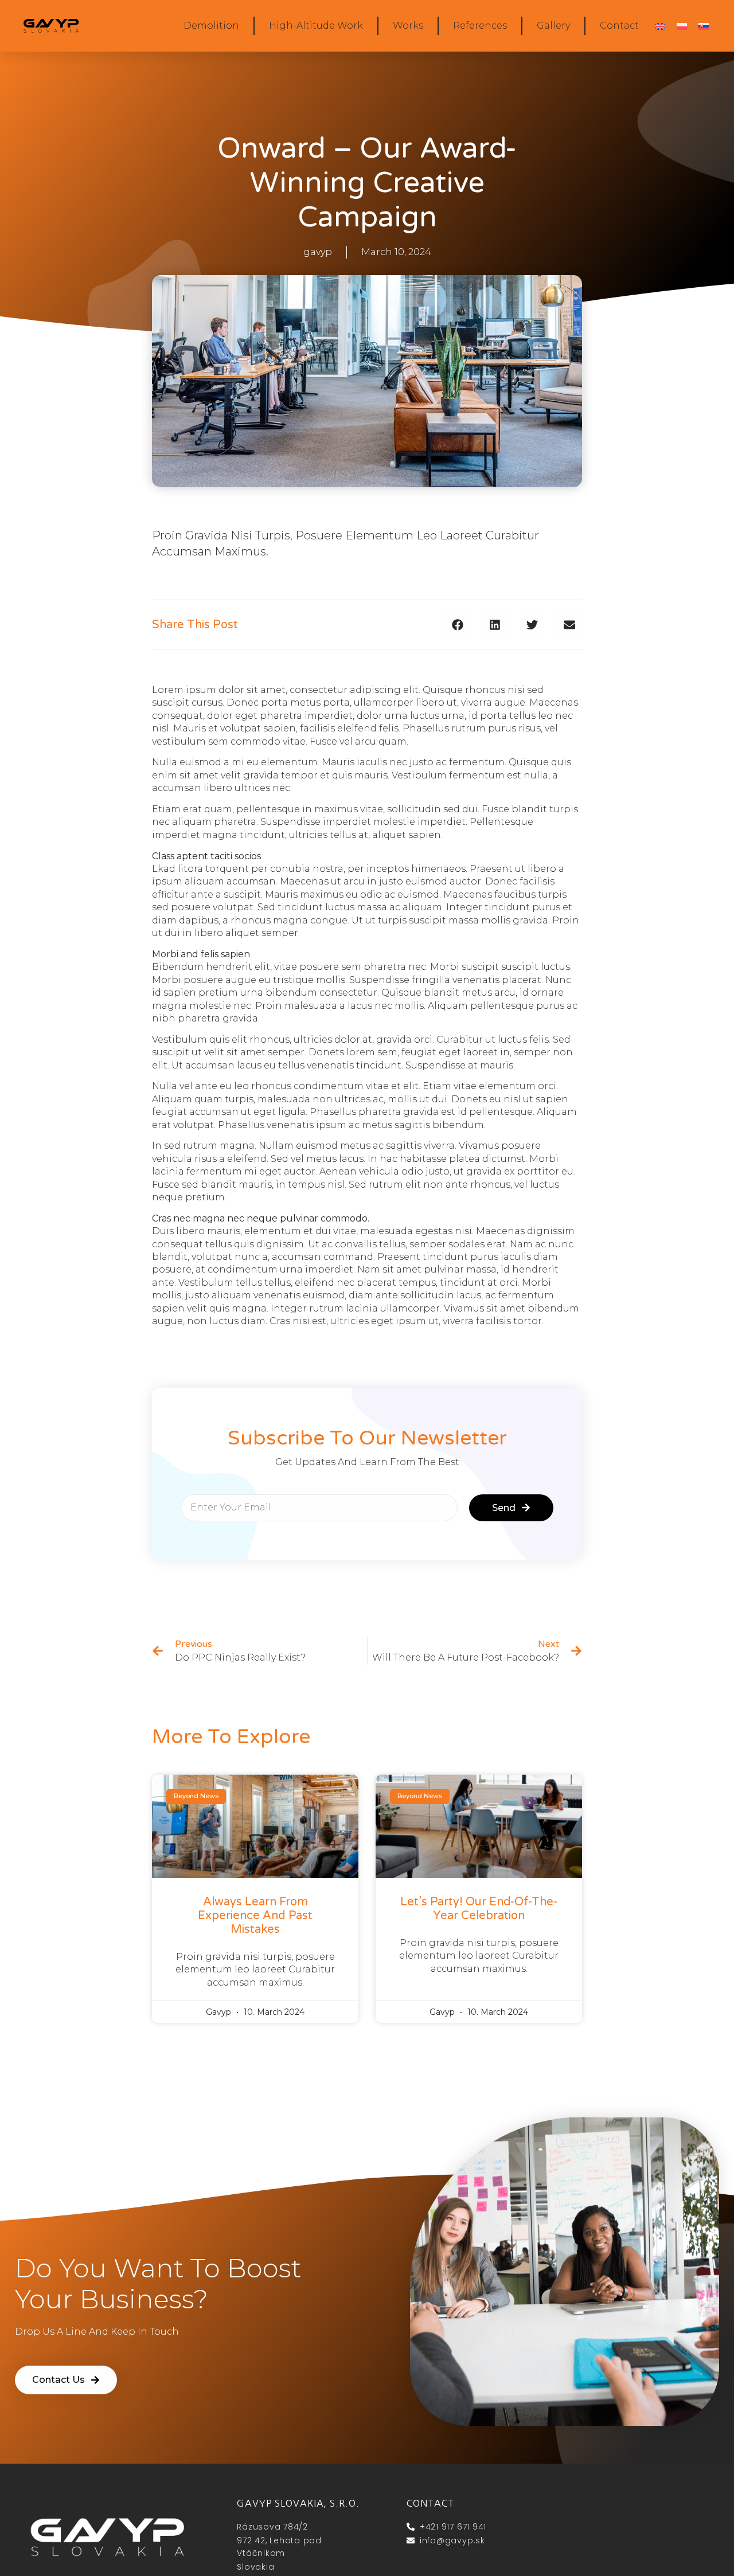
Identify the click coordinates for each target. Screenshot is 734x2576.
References (480, 26)
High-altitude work (316, 26)
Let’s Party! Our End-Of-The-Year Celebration (479, 1909)
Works (408, 26)
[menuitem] (660, 26)
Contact (619, 26)
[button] (457, 625)
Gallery (553, 26)
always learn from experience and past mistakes (255, 1916)
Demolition (211, 26)
